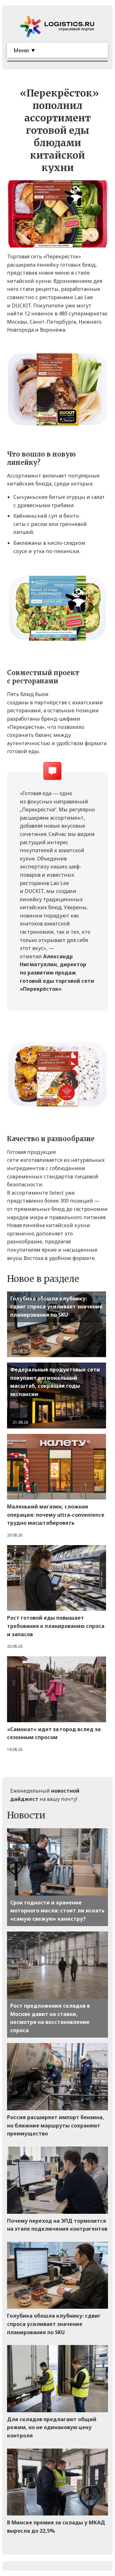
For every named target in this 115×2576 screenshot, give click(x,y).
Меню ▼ (25, 50)
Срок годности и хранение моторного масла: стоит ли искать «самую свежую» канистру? (57, 1911)
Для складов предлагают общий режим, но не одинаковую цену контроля (52, 2427)
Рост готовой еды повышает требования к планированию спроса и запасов (56, 1626)
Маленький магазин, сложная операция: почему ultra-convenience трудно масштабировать (56, 1515)
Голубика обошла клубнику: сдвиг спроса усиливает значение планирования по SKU (56, 1307)
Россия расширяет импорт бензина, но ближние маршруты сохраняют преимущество (56, 2125)
